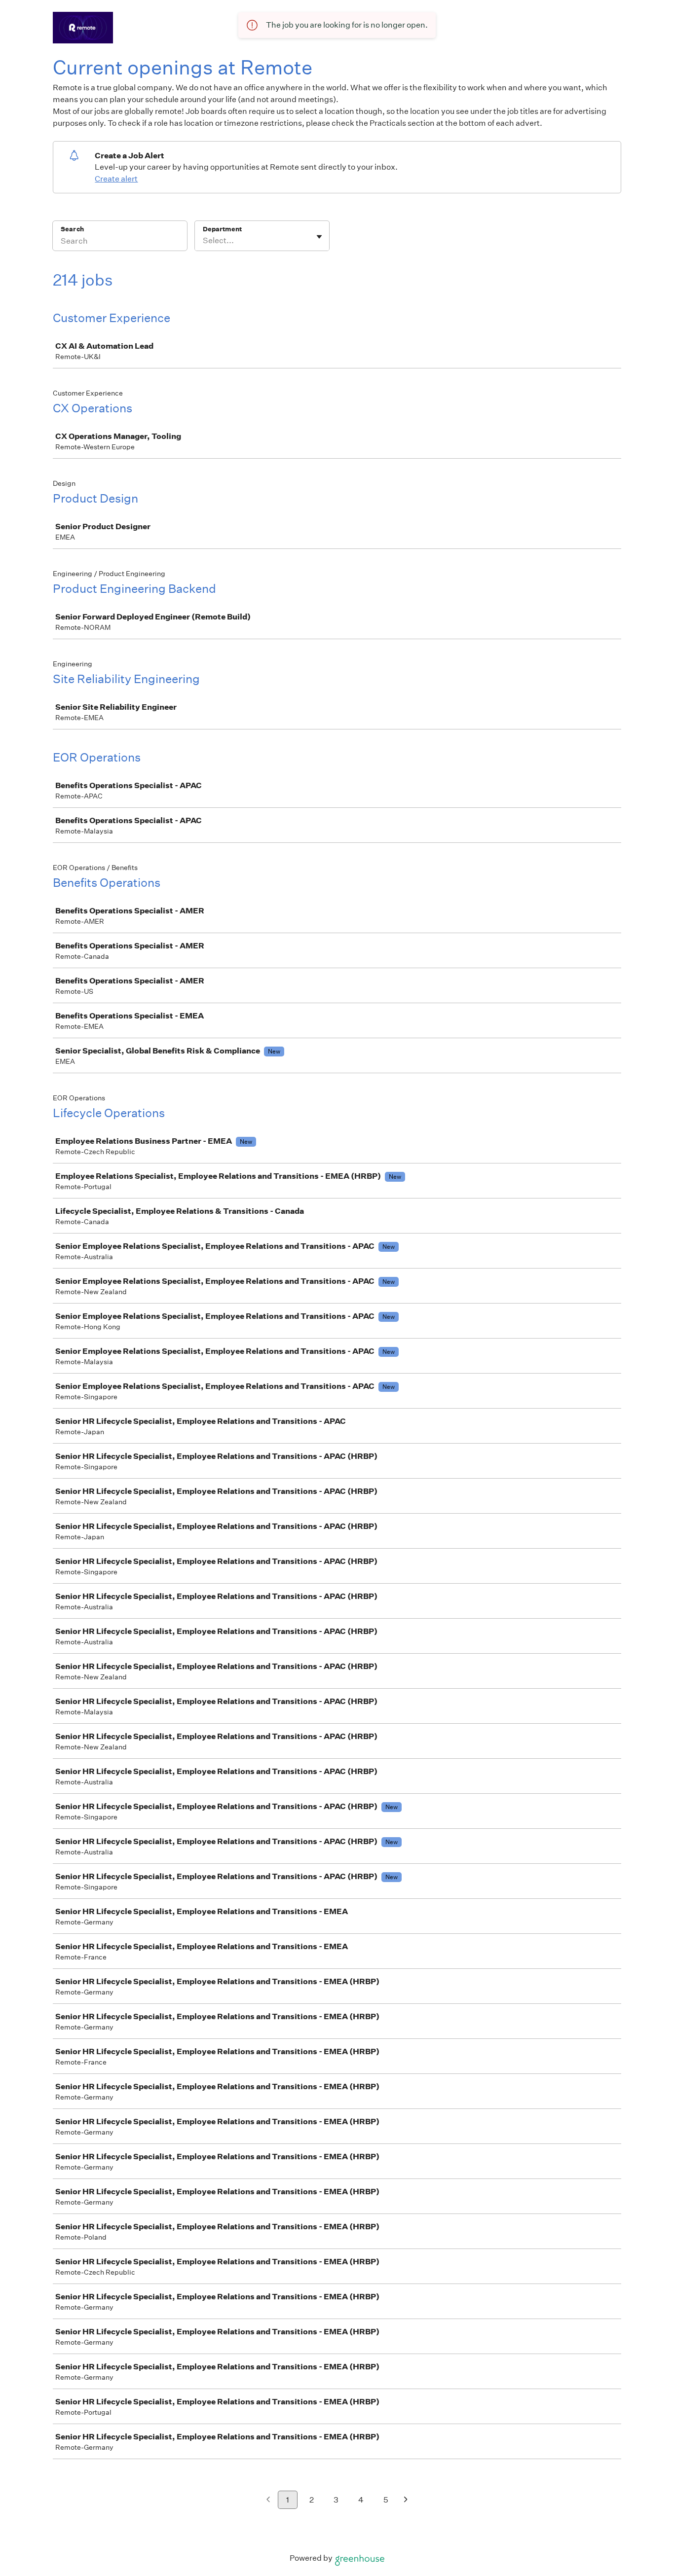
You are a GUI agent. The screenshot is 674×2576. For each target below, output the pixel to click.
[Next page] (406, 2500)
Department (222, 229)
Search (72, 229)
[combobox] (204, 241)
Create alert (116, 179)
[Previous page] (268, 2500)
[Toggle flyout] (319, 237)
